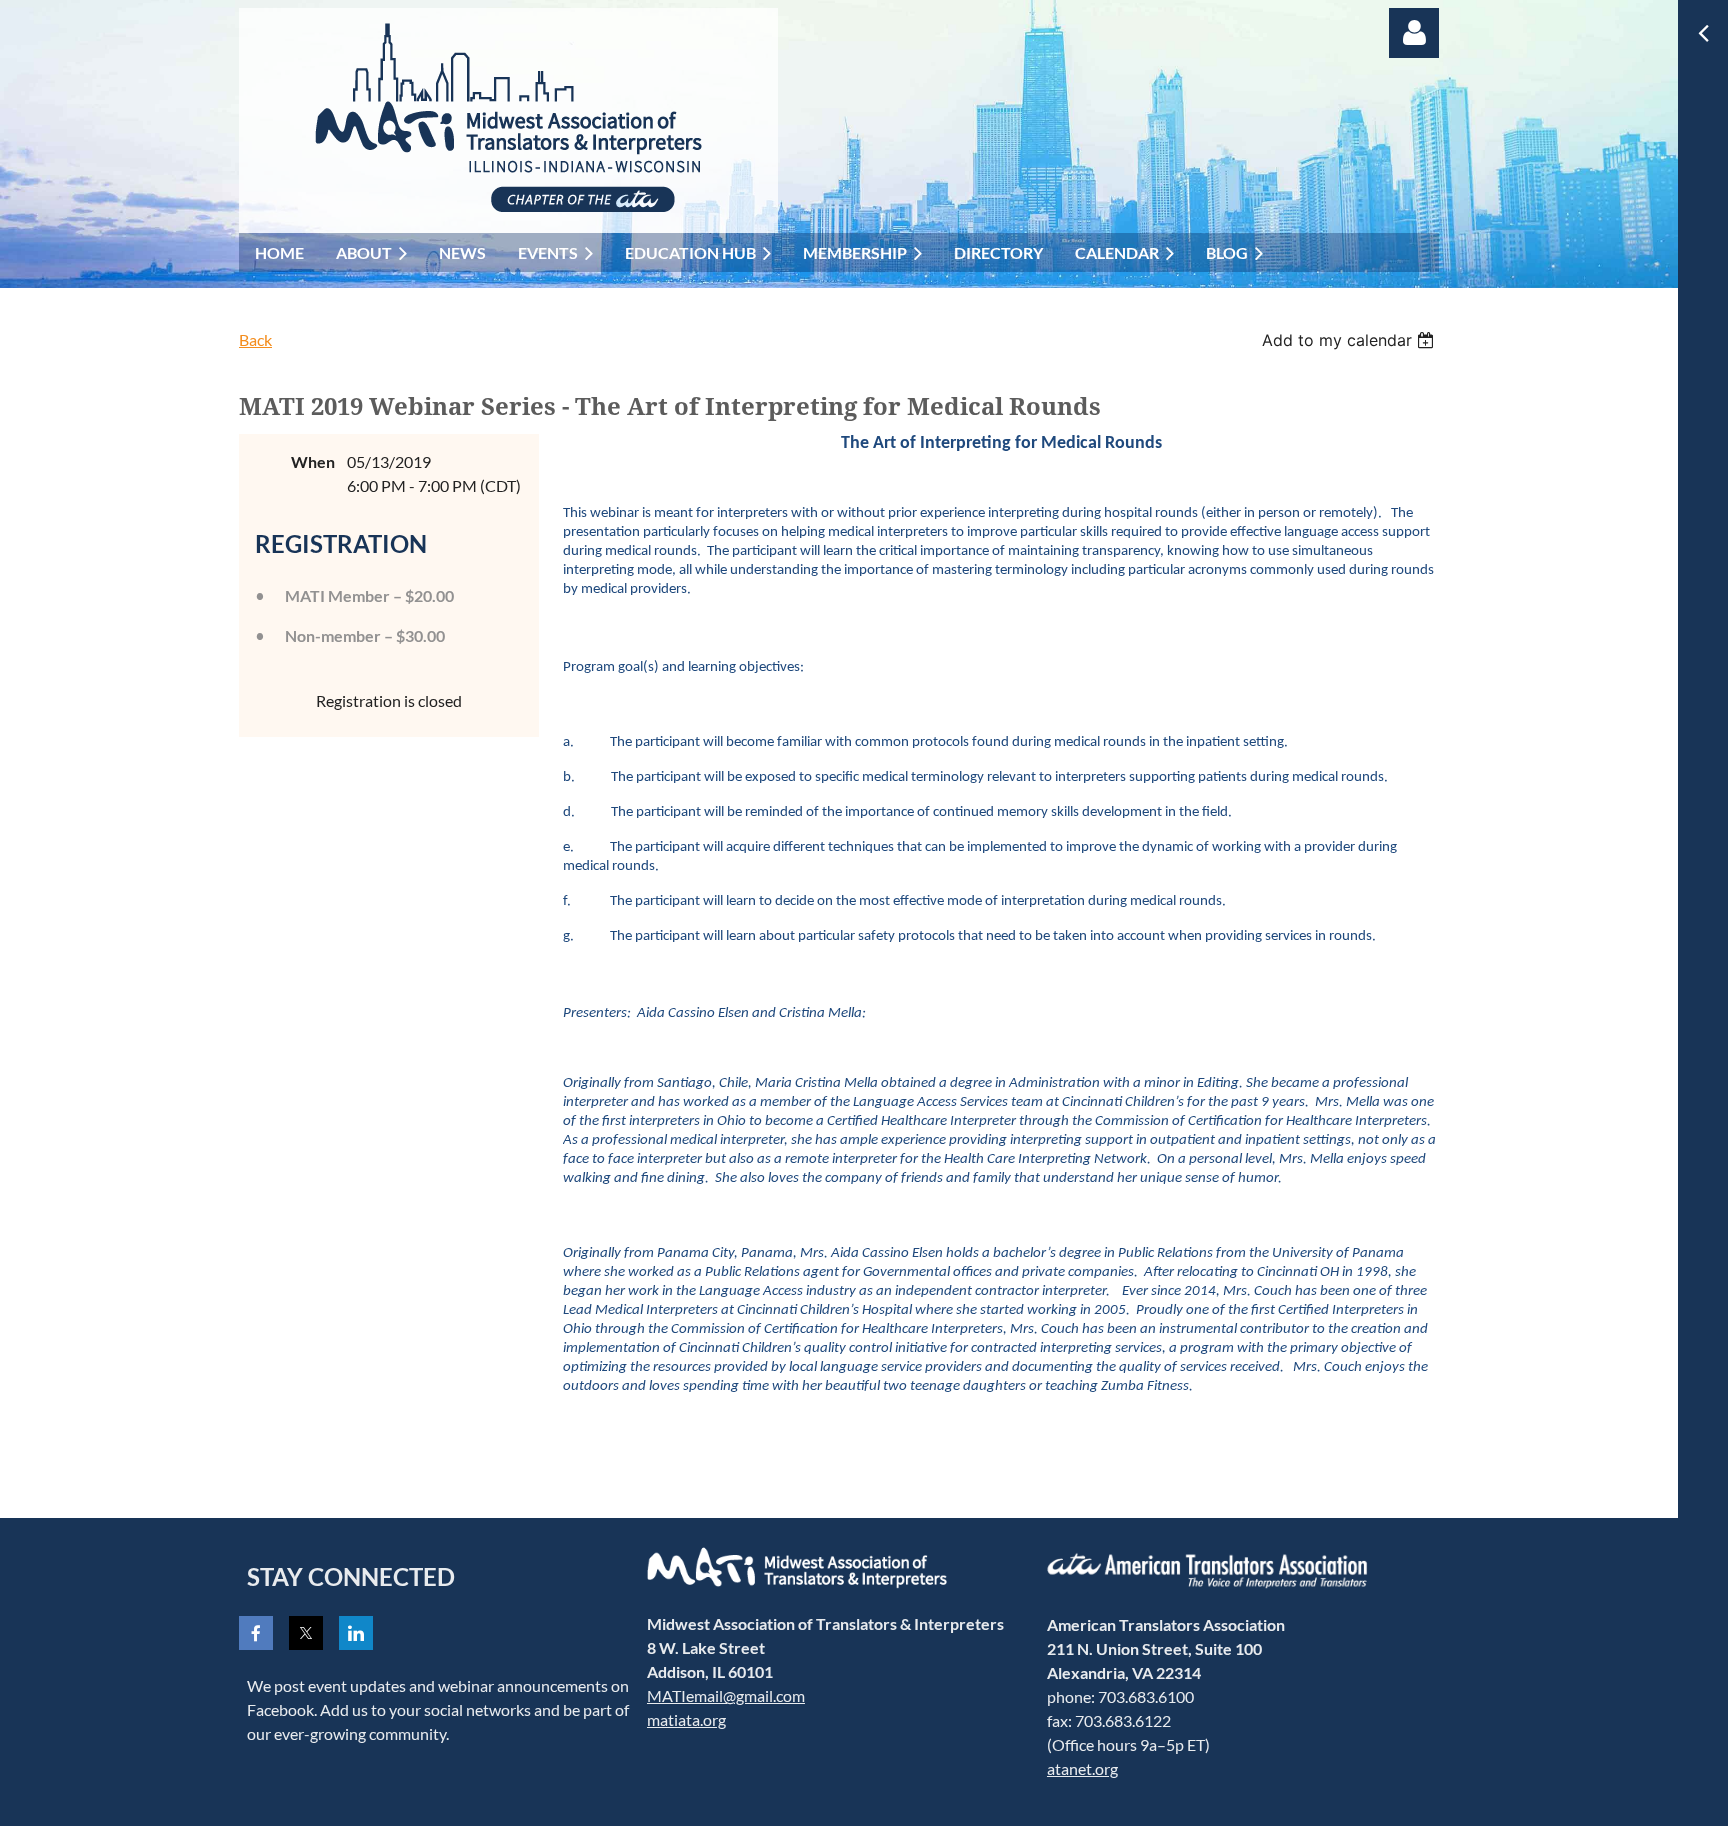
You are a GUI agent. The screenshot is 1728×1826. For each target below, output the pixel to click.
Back (255, 339)
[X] (306, 1633)
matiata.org (686, 1719)
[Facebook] (256, 1633)
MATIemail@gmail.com (726, 1695)
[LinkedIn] (356, 1633)
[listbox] (1350, 340)
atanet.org (1082, 1768)
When (313, 461)
